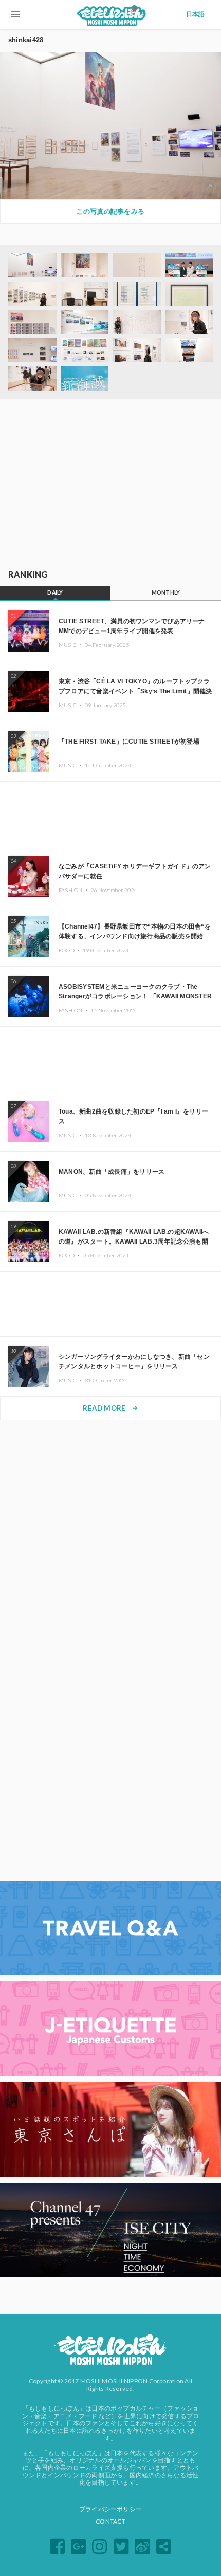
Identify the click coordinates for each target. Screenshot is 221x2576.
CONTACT (110, 2521)
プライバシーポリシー (110, 2509)
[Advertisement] (110, 485)
